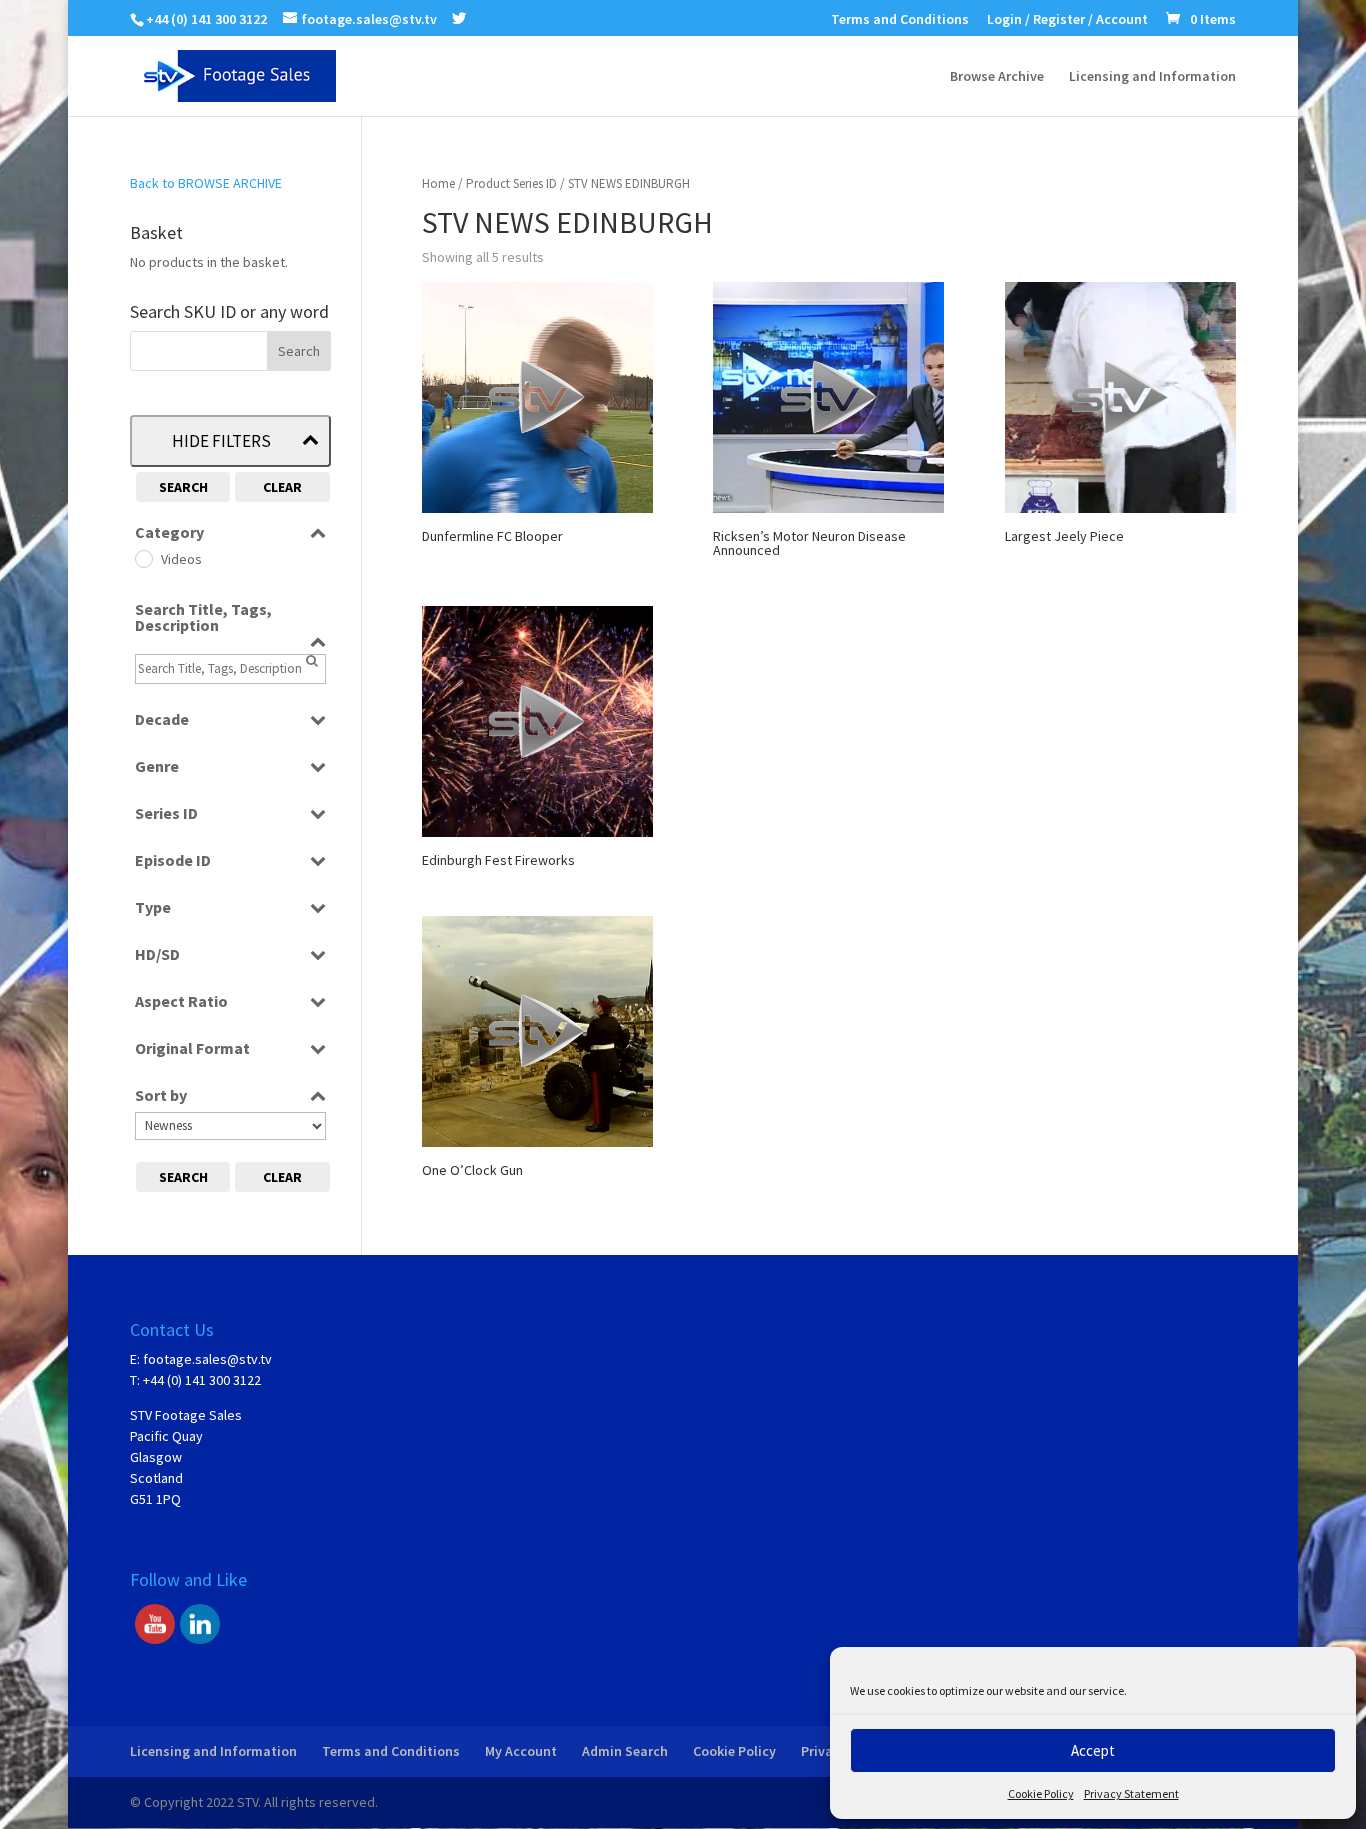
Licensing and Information (1152, 77)
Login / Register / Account (1067, 20)
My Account (521, 1751)
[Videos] (143, 558)
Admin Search (625, 1751)
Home (438, 183)
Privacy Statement (1131, 1793)
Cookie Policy (1041, 1793)
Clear (282, 487)
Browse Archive (997, 77)
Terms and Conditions (900, 20)
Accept (1093, 1750)
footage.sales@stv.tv (207, 1359)
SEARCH (183, 487)
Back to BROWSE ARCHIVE (206, 183)
